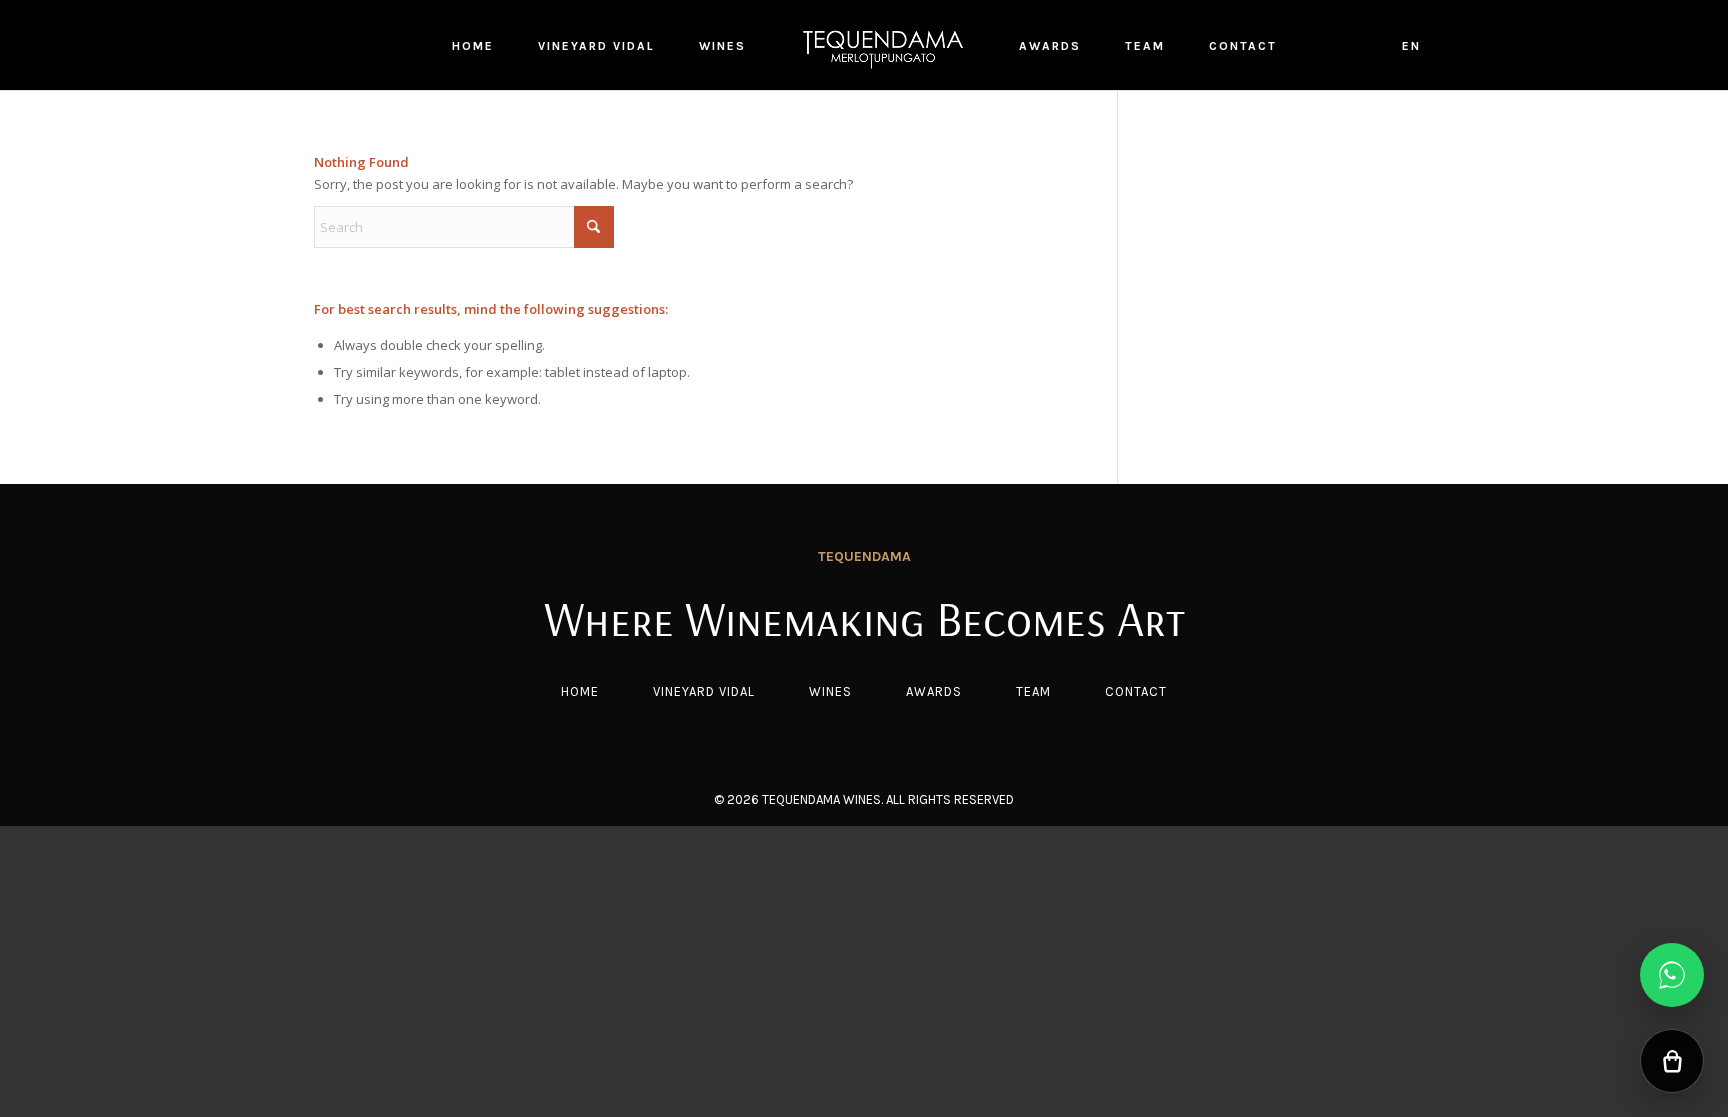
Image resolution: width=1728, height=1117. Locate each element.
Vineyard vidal (704, 691)
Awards (934, 691)
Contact (1136, 691)
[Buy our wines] (1672, 1061)
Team (1033, 691)
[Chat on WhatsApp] (1672, 975)
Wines (830, 691)
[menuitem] (473, 45)
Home (580, 691)
